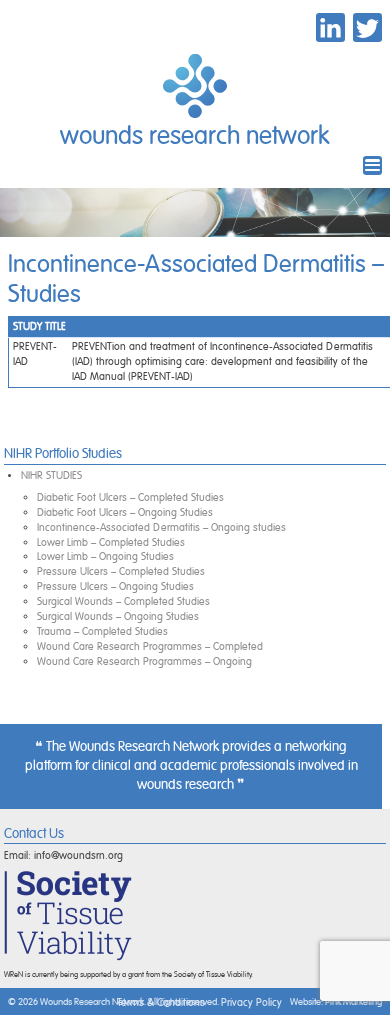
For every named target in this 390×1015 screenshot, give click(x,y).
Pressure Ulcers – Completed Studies (121, 571)
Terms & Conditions (161, 1002)
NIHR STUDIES (51, 475)
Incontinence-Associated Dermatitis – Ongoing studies (161, 527)
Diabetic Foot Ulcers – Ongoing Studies (125, 512)
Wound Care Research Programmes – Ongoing (144, 661)
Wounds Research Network (195, 136)
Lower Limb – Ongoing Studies (105, 556)
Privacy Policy (251, 1002)
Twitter (367, 27)
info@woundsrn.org (78, 855)
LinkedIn (330, 27)
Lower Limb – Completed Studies (111, 542)
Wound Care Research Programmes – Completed (150, 646)
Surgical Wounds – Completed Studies (123, 601)
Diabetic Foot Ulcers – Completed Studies (130, 497)
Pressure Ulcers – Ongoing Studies (115, 586)
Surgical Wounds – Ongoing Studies (118, 616)
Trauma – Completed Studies (102, 631)
